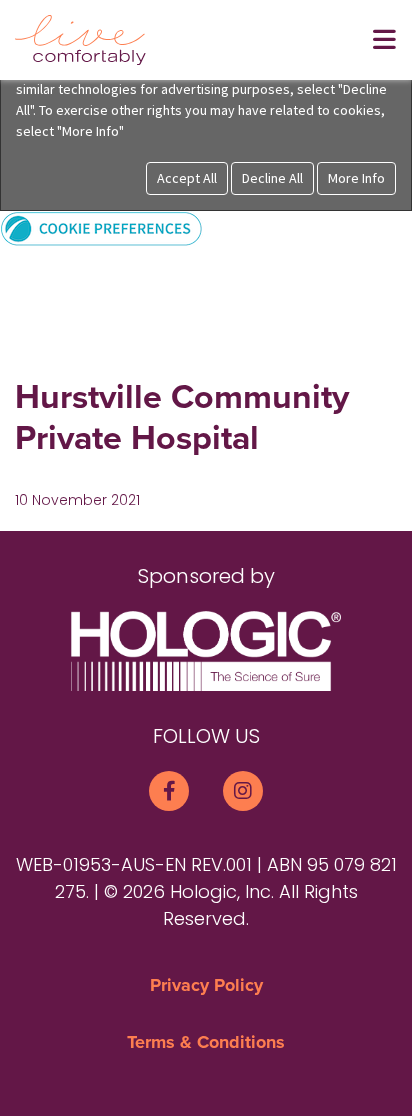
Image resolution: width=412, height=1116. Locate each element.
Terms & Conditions (206, 1042)
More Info (356, 178)
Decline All (272, 178)
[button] (101, 227)
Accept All (187, 178)
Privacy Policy (206, 985)
